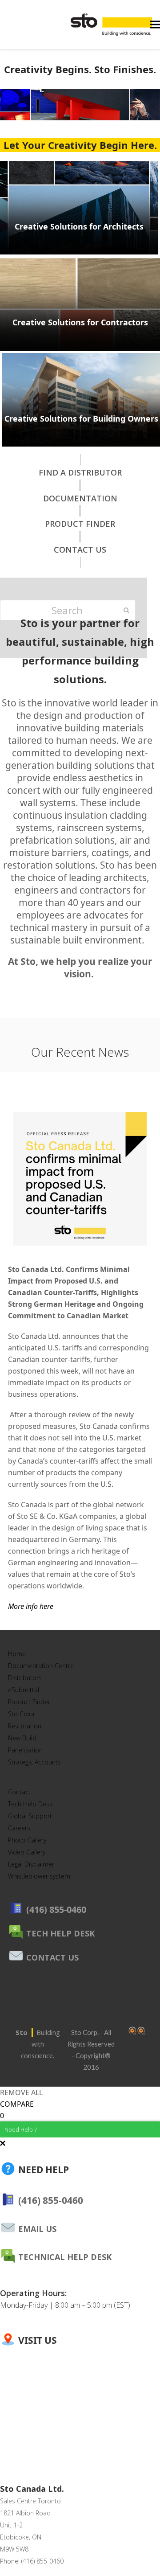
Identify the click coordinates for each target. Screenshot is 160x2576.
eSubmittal (24, 1690)
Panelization (25, 1750)
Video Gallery (27, 1852)
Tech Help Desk (30, 1804)
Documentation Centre (41, 1666)
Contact (19, 1792)
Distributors (25, 1678)
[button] (155, 25)
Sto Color (22, 1714)
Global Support (30, 1816)
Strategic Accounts (34, 1762)
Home (17, 1654)
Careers (19, 1828)
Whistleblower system (39, 1876)
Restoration (25, 1726)
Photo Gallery (27, 1840)
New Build (22, 1738)
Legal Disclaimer (31, 1864)
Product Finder (29, 1702)
